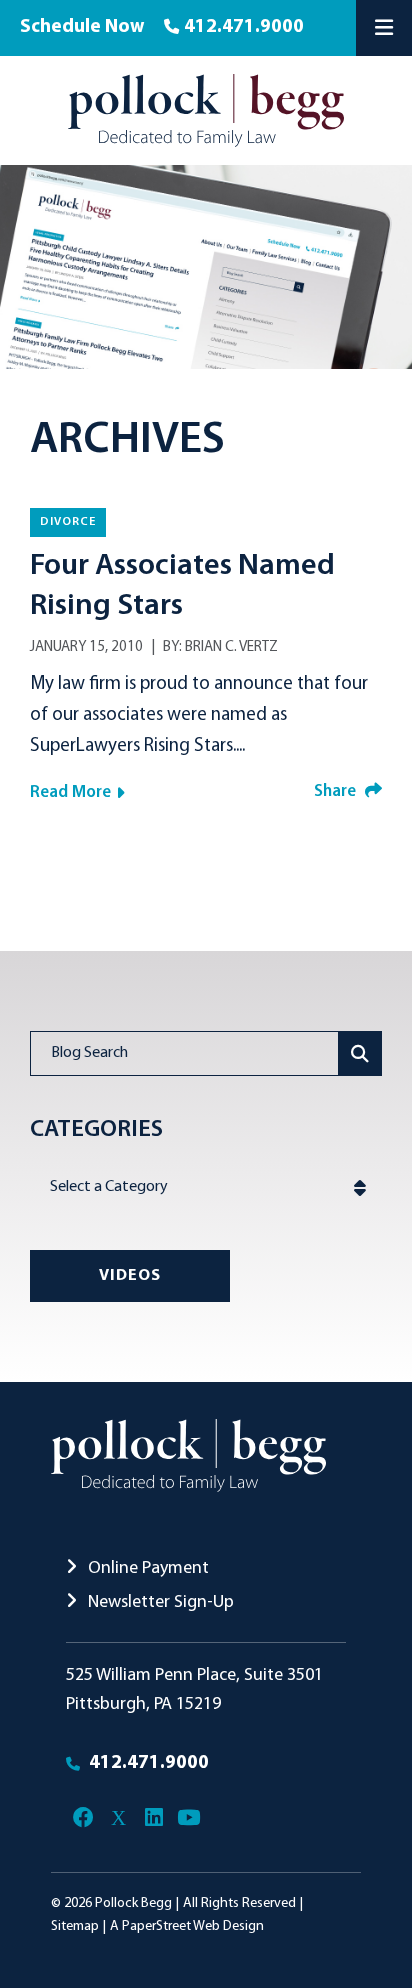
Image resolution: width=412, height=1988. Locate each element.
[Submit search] (360, 1053)
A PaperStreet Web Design (187, 1926)
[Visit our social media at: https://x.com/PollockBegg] (118, 1817)
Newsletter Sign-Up (159, 1602)
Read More (70, 792)
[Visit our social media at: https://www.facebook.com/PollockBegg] (83, 1817)
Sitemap (75, 1926)
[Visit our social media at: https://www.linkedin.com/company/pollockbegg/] (153, 1817)
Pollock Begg (133, 1903)
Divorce (68, 522)
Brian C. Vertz (231, 647)
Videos (130, 1276)
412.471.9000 (244, 27)
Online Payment (146, 1568)
